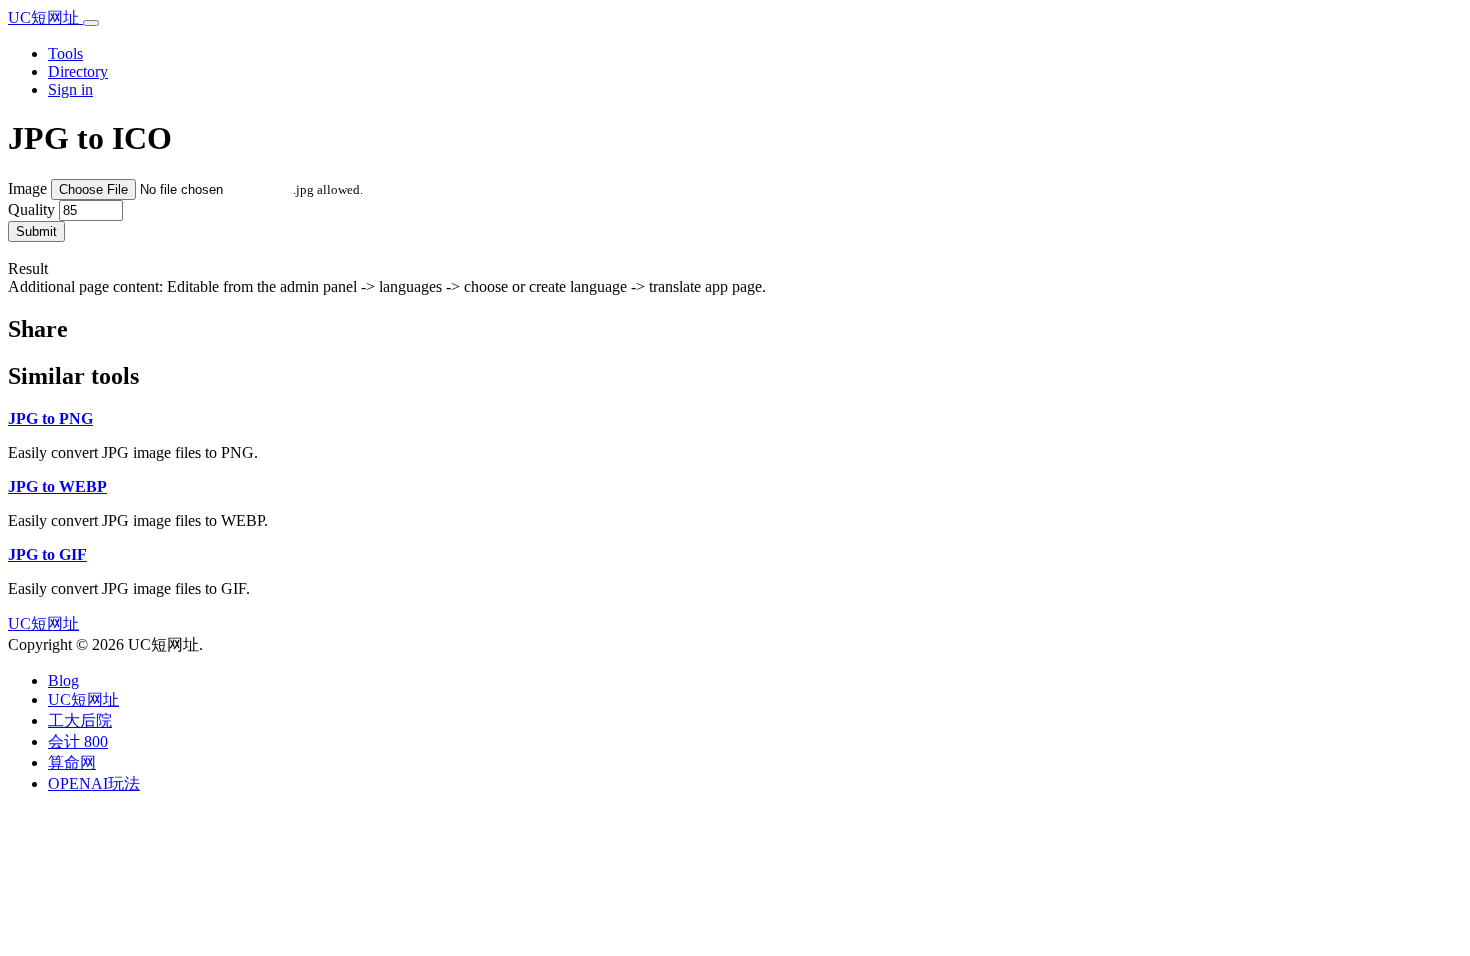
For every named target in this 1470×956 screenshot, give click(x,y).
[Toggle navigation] (91, 23)
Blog (63, 680)
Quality (31, 209)
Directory (78, 71)
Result (28, 268)
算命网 (72, 762)
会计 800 (78, 741)
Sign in (70, 89)
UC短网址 (45, 17)
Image (27, 188)
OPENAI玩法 (94, 783)
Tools (65, 53)
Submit (36, 231)
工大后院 (80, 720)
